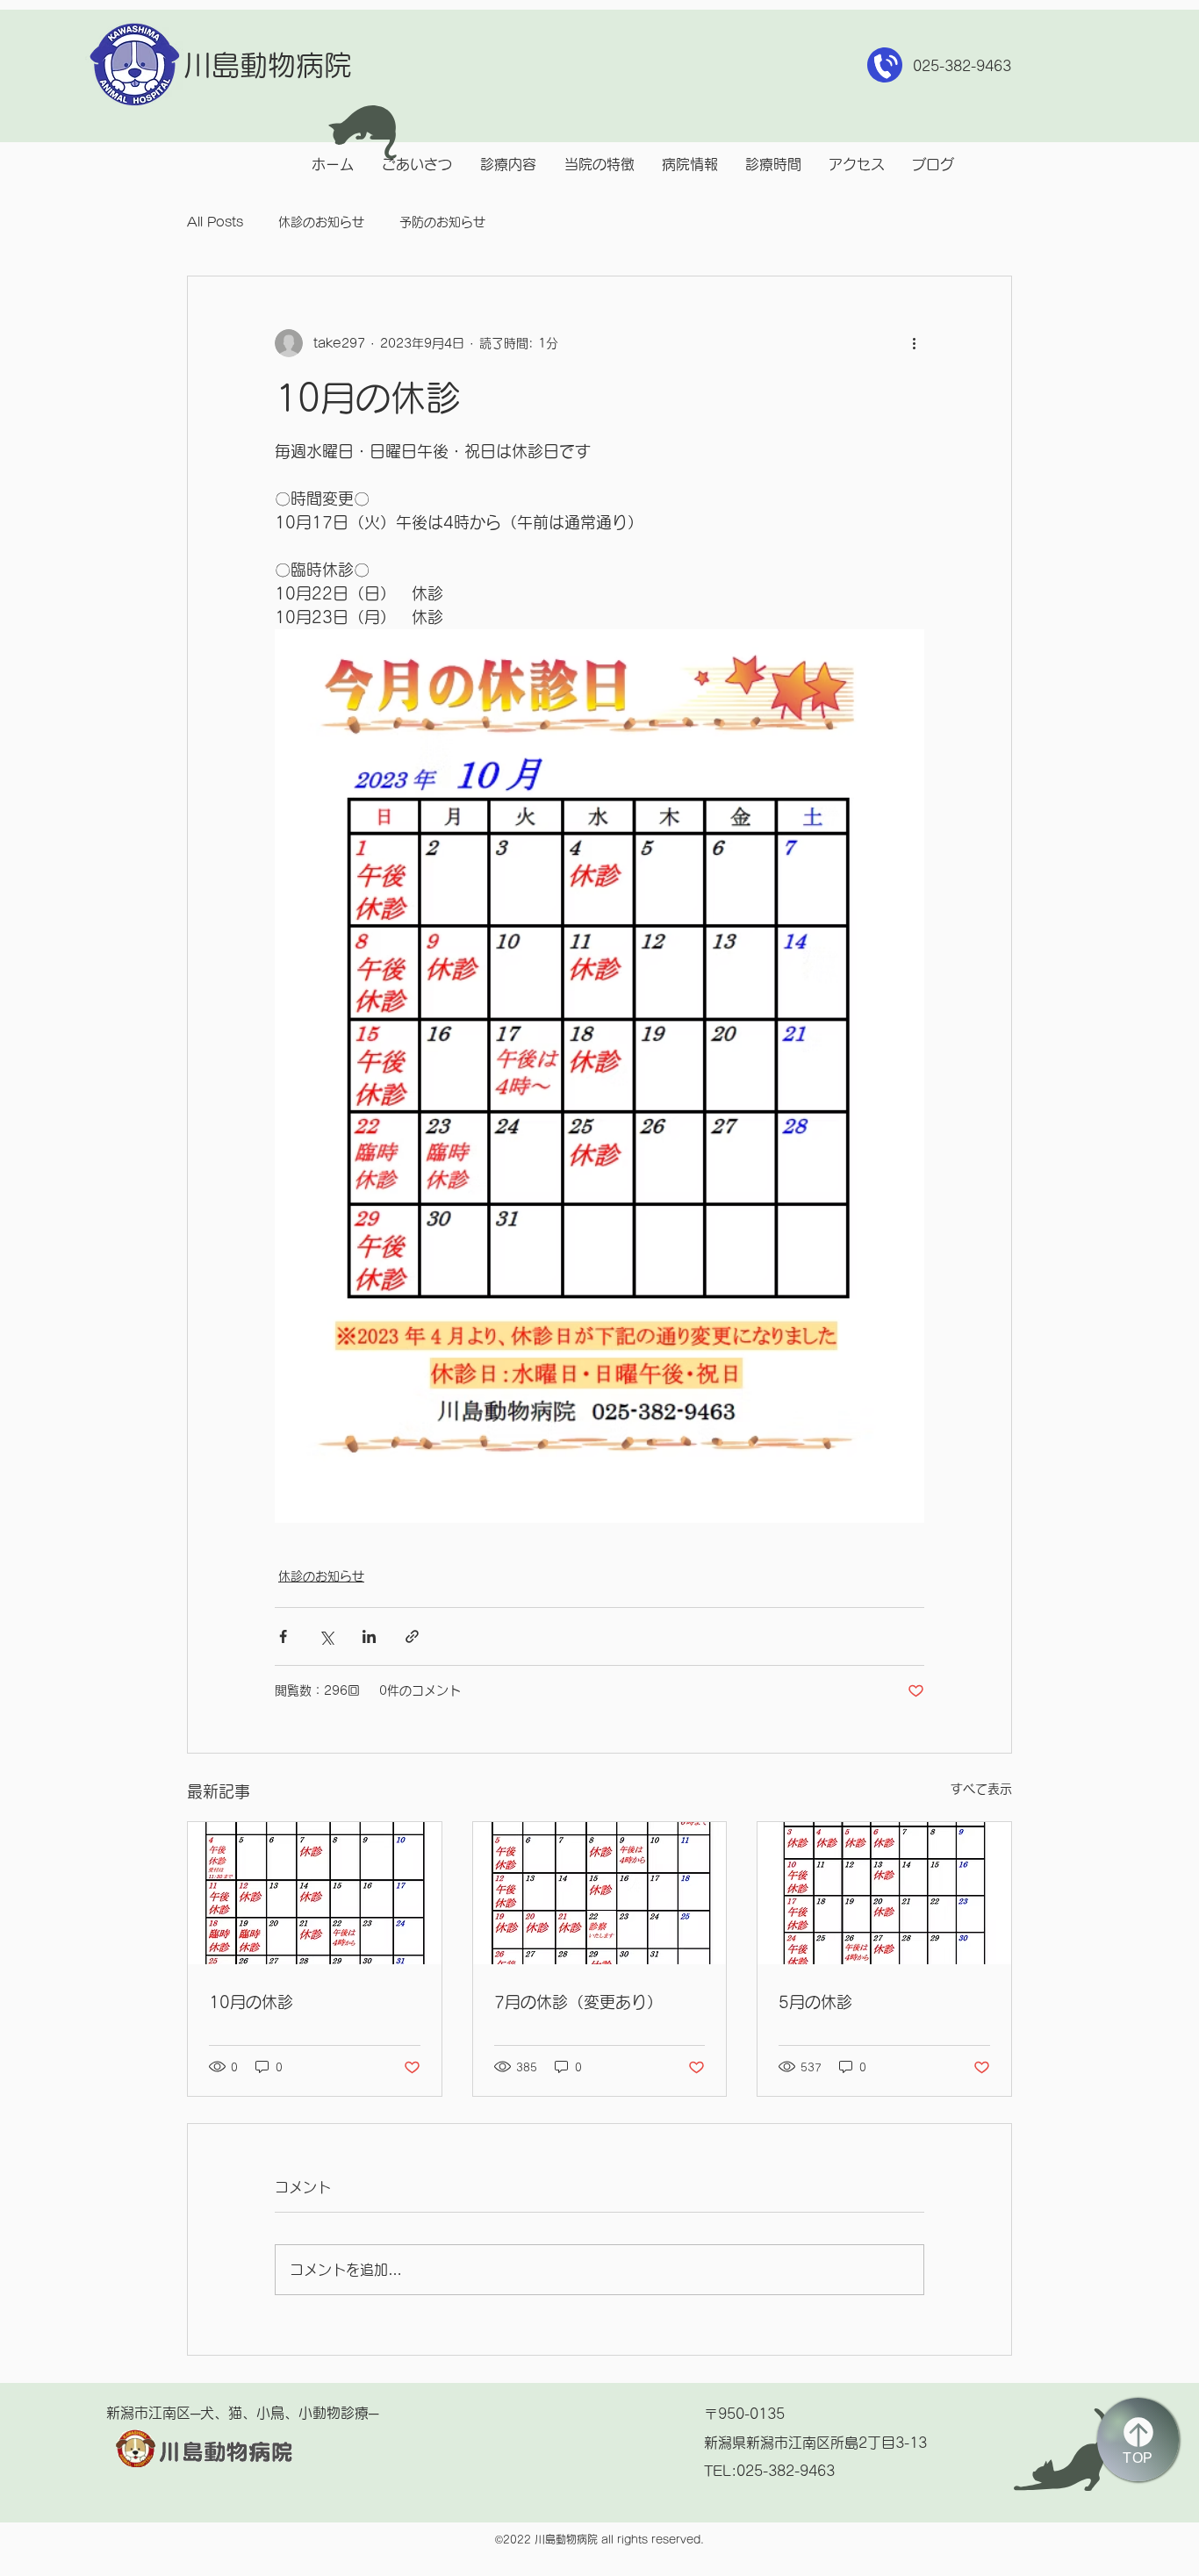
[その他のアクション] (914, 343)
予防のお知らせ (442, 222)
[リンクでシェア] (412, 1636)
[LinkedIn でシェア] (369, 1636)
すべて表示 (981, 1789)
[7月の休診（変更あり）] (600, 1893)
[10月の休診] (315, 1893)
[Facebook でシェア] (283, 1636)
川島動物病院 (268, 65)
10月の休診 (251, 2002)
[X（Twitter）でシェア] (326, 1636)
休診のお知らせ (321, 222)
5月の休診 (815, 2002)
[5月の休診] (884, 1893)
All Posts (215, 222)
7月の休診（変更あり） (578, 2002)
